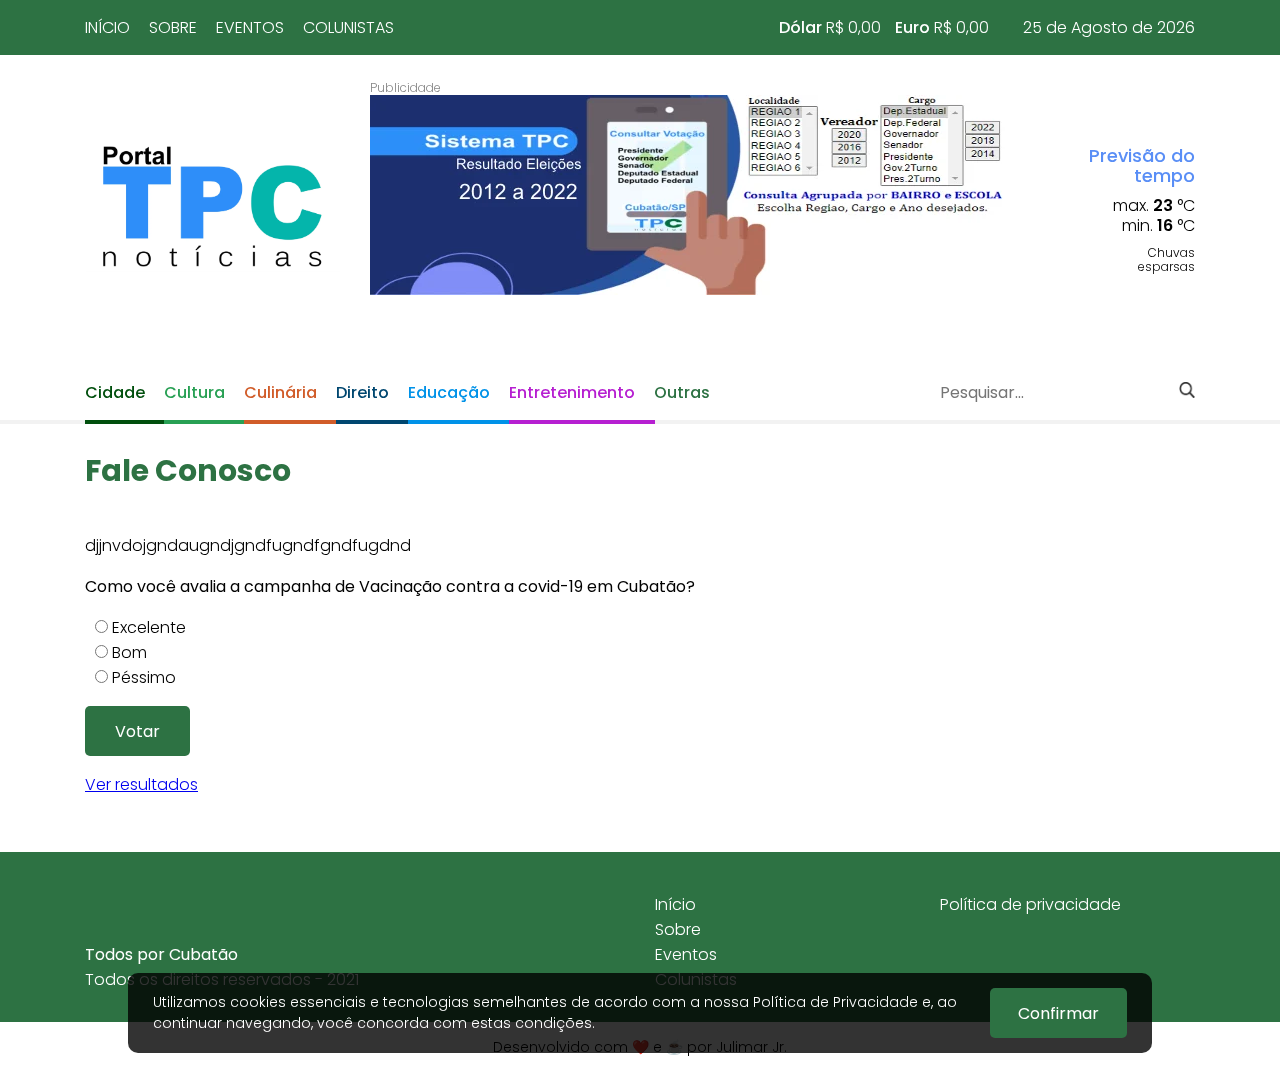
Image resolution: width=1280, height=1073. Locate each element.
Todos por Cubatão (161, 954)
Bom (129, 652)
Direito (362, 392)
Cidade (115, 392)
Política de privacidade (1030, 904)
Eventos (250, 27)
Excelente (149, 627)
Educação (449, 392)
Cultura (194, 392)
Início (107, 27)
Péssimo (144, 677)
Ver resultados (141, 784)
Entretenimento (572, 392)
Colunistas (348, 27)
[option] (687, 195)
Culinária (280, 392)
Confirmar (1058, 1013)
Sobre (173, 27)
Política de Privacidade (835, 1002)
